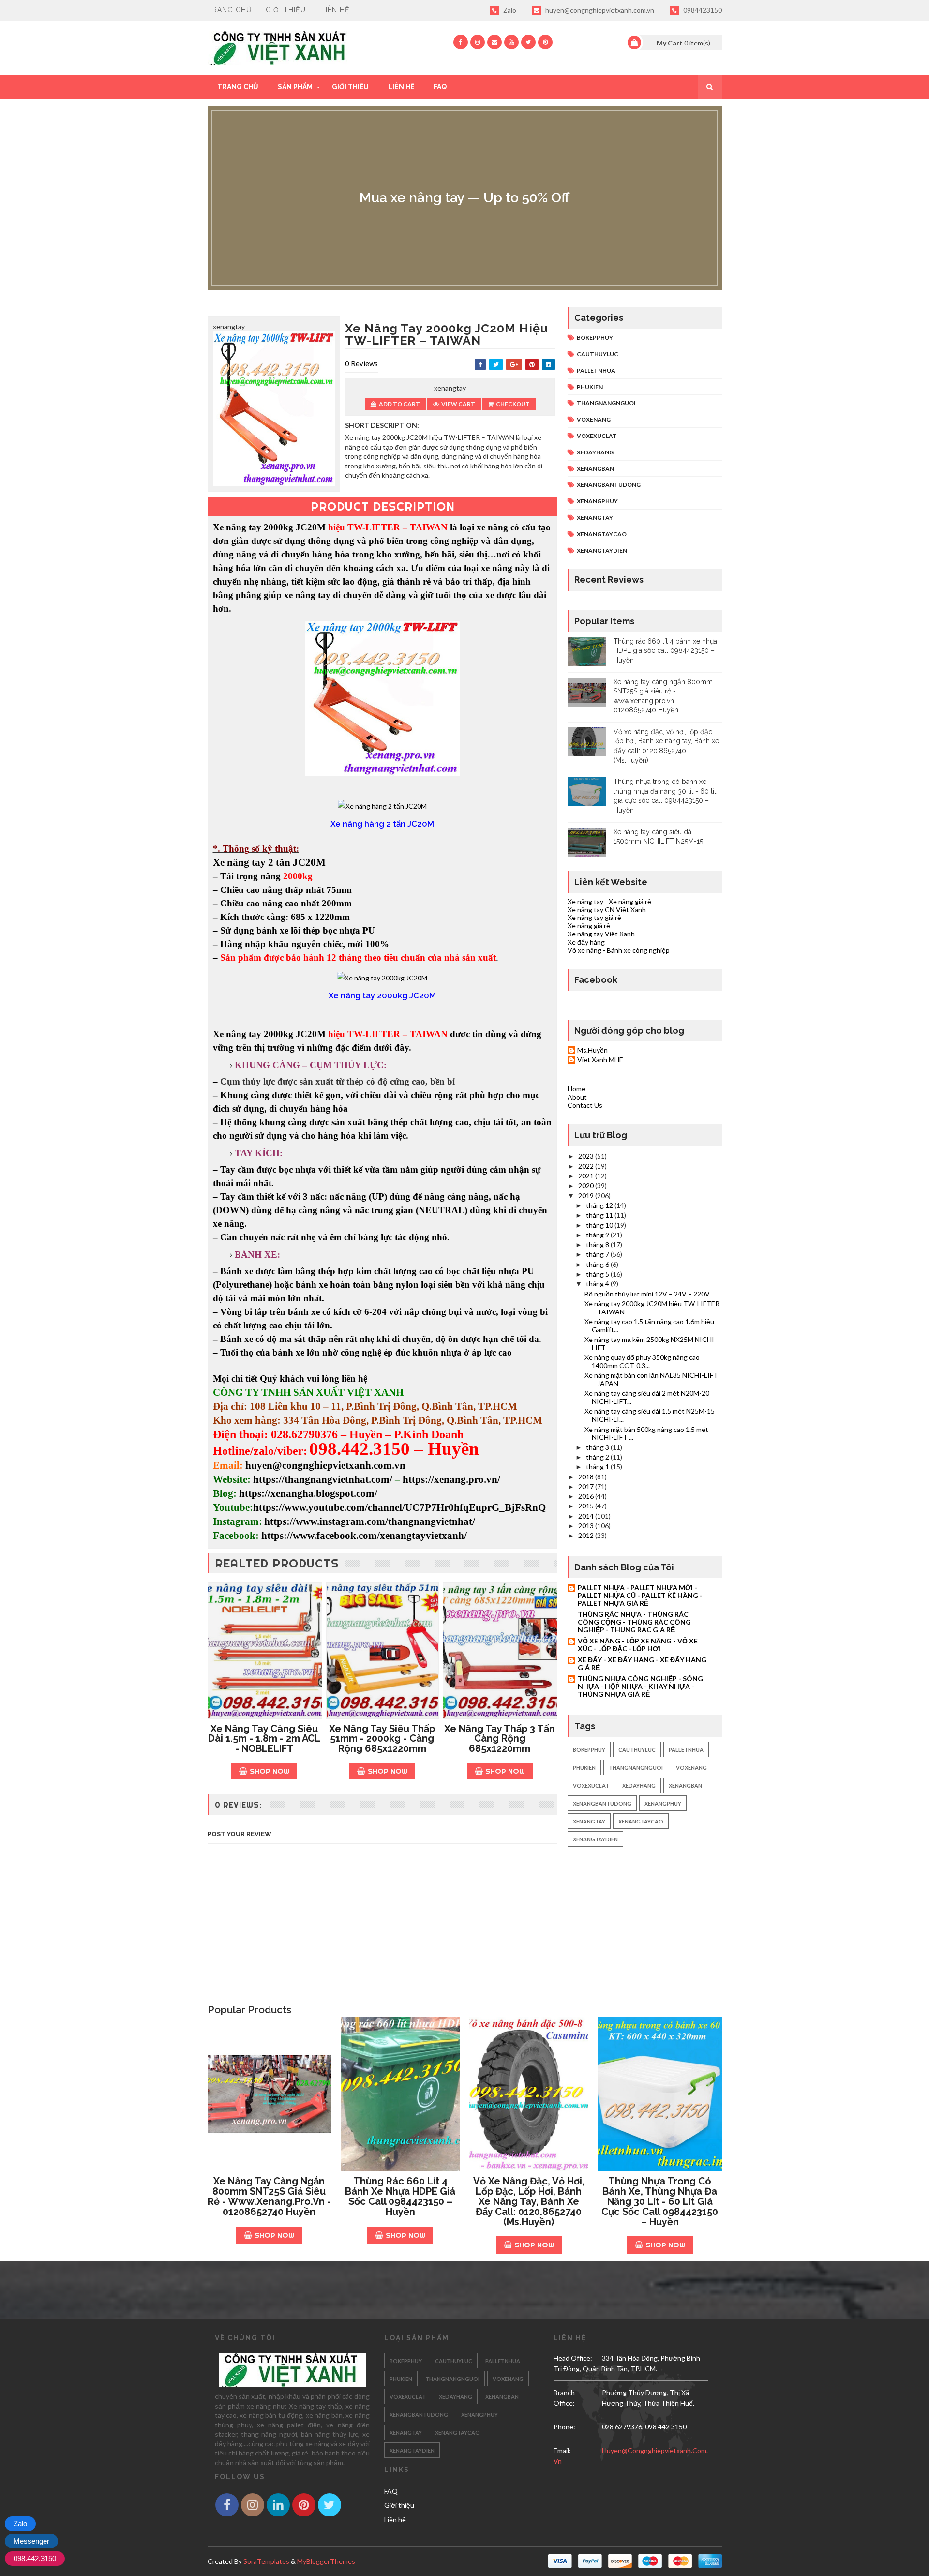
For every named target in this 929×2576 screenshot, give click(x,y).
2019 (587, 1196)
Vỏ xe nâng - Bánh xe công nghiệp (619, 950)
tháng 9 (598, 1235)
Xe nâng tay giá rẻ (594, 917)
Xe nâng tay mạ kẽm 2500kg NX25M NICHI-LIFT (651, 1343)
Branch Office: (564, 2398)
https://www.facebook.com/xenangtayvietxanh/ (364, 1536)
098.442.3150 (35, 2558)
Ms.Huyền (592, 1050)
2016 (587, 1496)
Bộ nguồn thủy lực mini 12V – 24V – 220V (647, 1294)
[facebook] (461, 42)
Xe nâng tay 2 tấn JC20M (269, 862)
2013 (587, 1526)
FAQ (440, 87)
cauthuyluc (598, 354)
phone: (564, 2427)
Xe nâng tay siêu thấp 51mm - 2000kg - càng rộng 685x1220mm (382, 1739)
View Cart (458, 404)
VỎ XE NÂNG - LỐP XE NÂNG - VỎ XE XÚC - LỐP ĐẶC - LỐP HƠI (638, 1645)
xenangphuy (597, 501)
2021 (587, 1176)
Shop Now (270, 1771)
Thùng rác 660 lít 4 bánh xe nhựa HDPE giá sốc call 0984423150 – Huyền (665, 651)
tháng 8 (598, 1244)
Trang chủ (230, 10)
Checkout (513, 404)
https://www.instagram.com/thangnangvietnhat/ (370, 1521)
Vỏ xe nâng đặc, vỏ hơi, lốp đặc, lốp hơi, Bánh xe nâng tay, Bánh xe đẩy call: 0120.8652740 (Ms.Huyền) (529, 2201)
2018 (587, 1477)
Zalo (509, 10)
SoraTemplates (266, 2561)
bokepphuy (595, 338)
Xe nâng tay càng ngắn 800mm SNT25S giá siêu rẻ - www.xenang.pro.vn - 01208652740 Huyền (269, 2196)
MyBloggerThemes (326, 2561)
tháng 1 (598, 1467)
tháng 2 (598, 1457)
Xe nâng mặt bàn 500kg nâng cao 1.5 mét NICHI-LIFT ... (646, 1433)
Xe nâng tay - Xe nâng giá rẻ (609, 901)
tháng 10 (600, 1225)
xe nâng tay (307, 595)
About (577, 1097)
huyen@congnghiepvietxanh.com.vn (599, 10)
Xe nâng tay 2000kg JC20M (269, 527)
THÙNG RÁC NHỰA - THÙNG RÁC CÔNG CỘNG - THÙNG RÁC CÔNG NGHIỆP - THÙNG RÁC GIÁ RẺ (634, 1622)
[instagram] (478, 42)
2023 (587, 1156)
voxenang (594, 419)
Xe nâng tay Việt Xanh (601, 934)
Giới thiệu (286, 10)
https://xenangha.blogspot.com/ (308, 1493)
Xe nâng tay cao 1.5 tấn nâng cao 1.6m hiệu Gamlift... (649, 1326)
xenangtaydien (602, 550)
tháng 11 (600, 1215)
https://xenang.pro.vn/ (451, 1479)
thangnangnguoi (606, 403)
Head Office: (573, 2358)
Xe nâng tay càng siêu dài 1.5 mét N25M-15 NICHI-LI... (650, 1415)
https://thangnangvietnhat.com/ (323, 1479)
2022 (587, 1166)
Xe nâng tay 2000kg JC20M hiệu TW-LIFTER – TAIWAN (652, 1308)
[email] (494, 42)
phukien (590, 387)
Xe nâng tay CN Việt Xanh (607, 910)
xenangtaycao (602, 534)
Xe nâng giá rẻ (589, 926)
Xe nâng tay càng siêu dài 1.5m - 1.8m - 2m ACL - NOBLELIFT (264, 1739)
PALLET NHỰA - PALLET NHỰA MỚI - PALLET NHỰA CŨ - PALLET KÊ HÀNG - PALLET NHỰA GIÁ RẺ (640, 1595)
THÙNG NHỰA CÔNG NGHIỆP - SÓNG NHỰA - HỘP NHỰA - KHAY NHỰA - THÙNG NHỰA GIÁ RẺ (640, 1686)
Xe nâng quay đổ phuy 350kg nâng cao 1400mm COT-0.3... (642, 1361)
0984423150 (702, 10)
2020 (587, 1185)
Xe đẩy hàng (586, 942)
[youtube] (511, 42)
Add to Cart (399, 404)
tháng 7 (598, 1254)
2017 (587, 1486)
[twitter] (528, 42)
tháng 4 (598, 1284)
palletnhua (596, 370)
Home (577, 1089)
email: (562, 2450)
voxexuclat (597, 436)
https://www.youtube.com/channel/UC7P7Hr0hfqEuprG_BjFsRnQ (399, 1507)
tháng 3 (598, 1447)
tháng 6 (598, 1264)
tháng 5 (598, 1274)
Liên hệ (336, 10)
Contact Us (585, 1105)
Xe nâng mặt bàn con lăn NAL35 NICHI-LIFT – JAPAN (651, 1379)
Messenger (31, 2541)
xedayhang (595, 452)
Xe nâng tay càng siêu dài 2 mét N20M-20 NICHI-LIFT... (647, 1397)
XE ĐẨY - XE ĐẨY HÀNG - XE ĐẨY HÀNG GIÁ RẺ (642, 1664)
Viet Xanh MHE (600, 1060)
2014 (587, 1516)
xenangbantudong (609, 485)
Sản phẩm (295, 87)
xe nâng (492, 527)
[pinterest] (545, 42)
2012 (587, 1535)
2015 (587, 1506)
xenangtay (595, 518)
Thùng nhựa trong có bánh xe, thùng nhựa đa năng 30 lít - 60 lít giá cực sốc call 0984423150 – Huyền (660, 2201)
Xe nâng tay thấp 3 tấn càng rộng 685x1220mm (500, 1739)
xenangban (595, 469)
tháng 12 (600, 1205)
